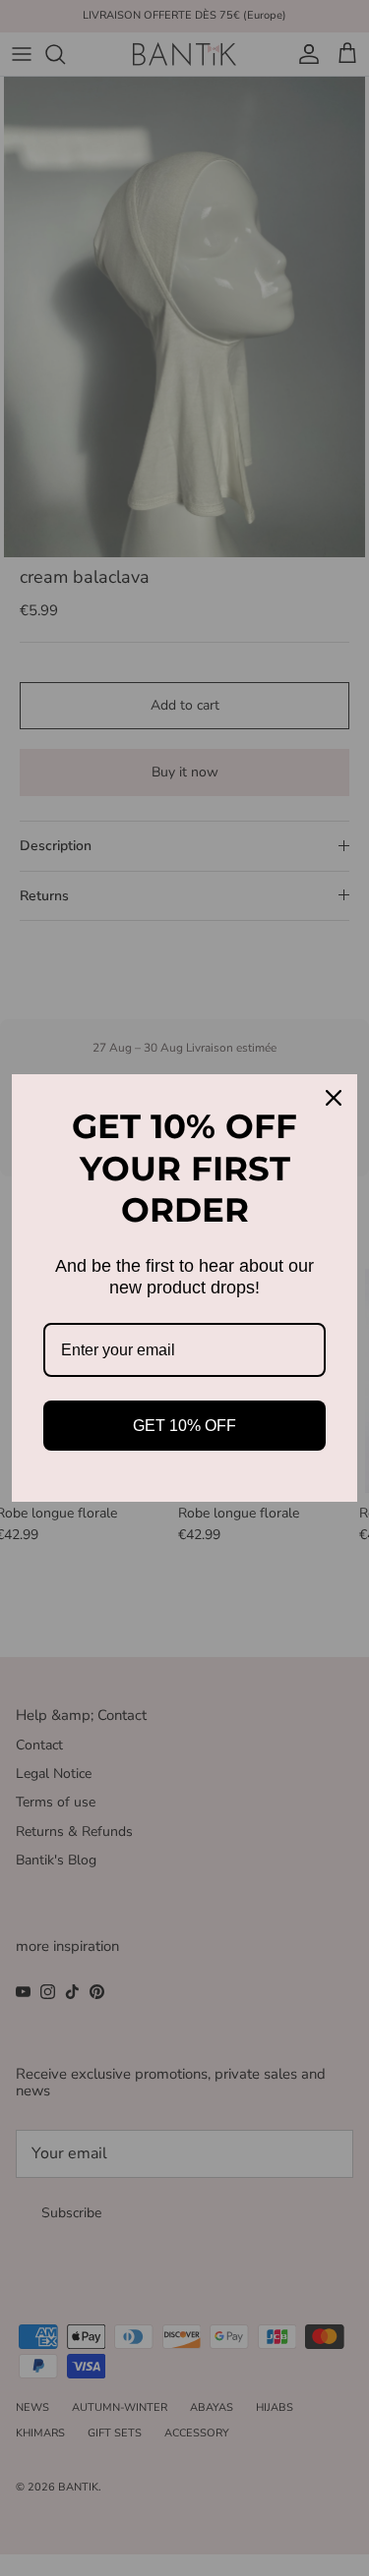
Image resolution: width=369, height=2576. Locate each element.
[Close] (334, 1098)
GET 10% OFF (184, 1426)
